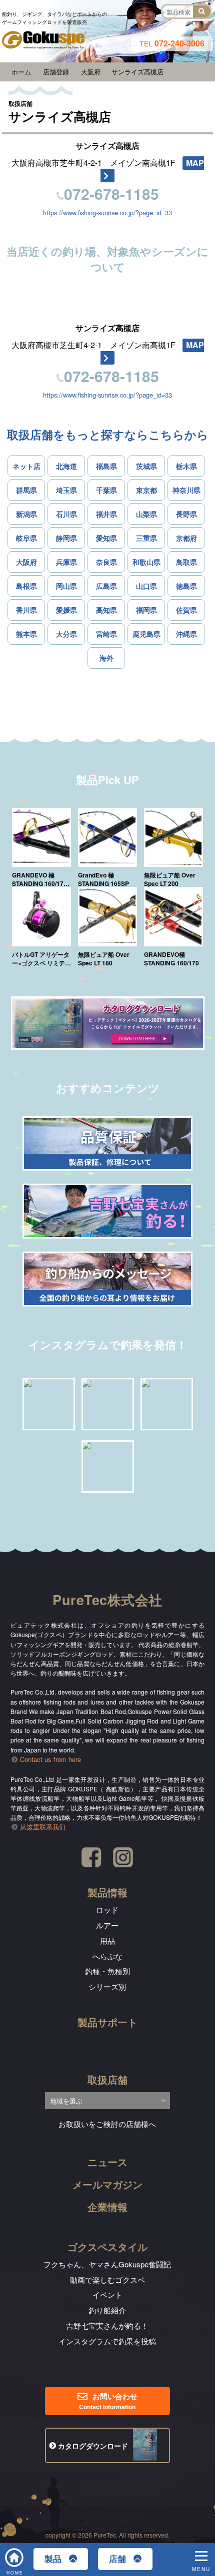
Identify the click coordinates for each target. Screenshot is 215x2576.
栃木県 (186, 466)
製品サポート (107, 2022)
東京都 (146, 490)
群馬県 (26, 490)
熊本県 (26, 634)
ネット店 (26, 466)
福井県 (106, 514)
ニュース (107, 2162)
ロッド (107, 1910)
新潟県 (26, 514)
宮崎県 (106, 634)
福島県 (106, 466)
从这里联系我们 (43, 1827)
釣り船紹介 (107, 2310)
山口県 (146, 586)
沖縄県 (186, 634)
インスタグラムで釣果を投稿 (107, 2341)
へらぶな (107, 1956)
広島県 (106, 586)
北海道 (66, 466)
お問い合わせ (108, 2401)
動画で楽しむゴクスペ (107, 2280)
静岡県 (66, 538)
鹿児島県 (146, 634)
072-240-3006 (172, 43)
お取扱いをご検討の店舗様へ (107, 2124)
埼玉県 (66, 490)
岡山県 (66, 586)
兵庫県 (66, 562)
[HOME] (15, 2553)
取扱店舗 (107, 2079)
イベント (107, 2295)
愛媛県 (66, 610)
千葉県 (106, 490)
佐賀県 (186, 610)
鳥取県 (186, 562)
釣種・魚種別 (107, 1971)
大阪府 (26, 562)
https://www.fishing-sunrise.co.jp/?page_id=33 (107, 213)
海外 (106, 658)
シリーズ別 (107, 1986)
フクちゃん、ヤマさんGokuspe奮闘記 (107, 2264)
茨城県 (146, 466)
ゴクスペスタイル (107, 2247)
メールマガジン (107, 2184)
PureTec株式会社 (107, 1600)
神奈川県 (186, 490)
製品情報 (107, 1892)
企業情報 (107, 2207)
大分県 (66, 634)
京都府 (186, 538)
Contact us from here (50, 1759)
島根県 (26, 586)
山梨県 (146, 514)
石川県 (66, 514)
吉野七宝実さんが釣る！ (107, 2326)
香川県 (26, 610)
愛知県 (106, 538)
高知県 (106, 610)
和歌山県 (146, 562)
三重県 (146, 538)
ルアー (107, 1925)
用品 (107, 1940)
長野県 (186, 514)
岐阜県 (26, 538)
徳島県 (186, 586)
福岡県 (146, 610)
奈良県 (106, 562)
